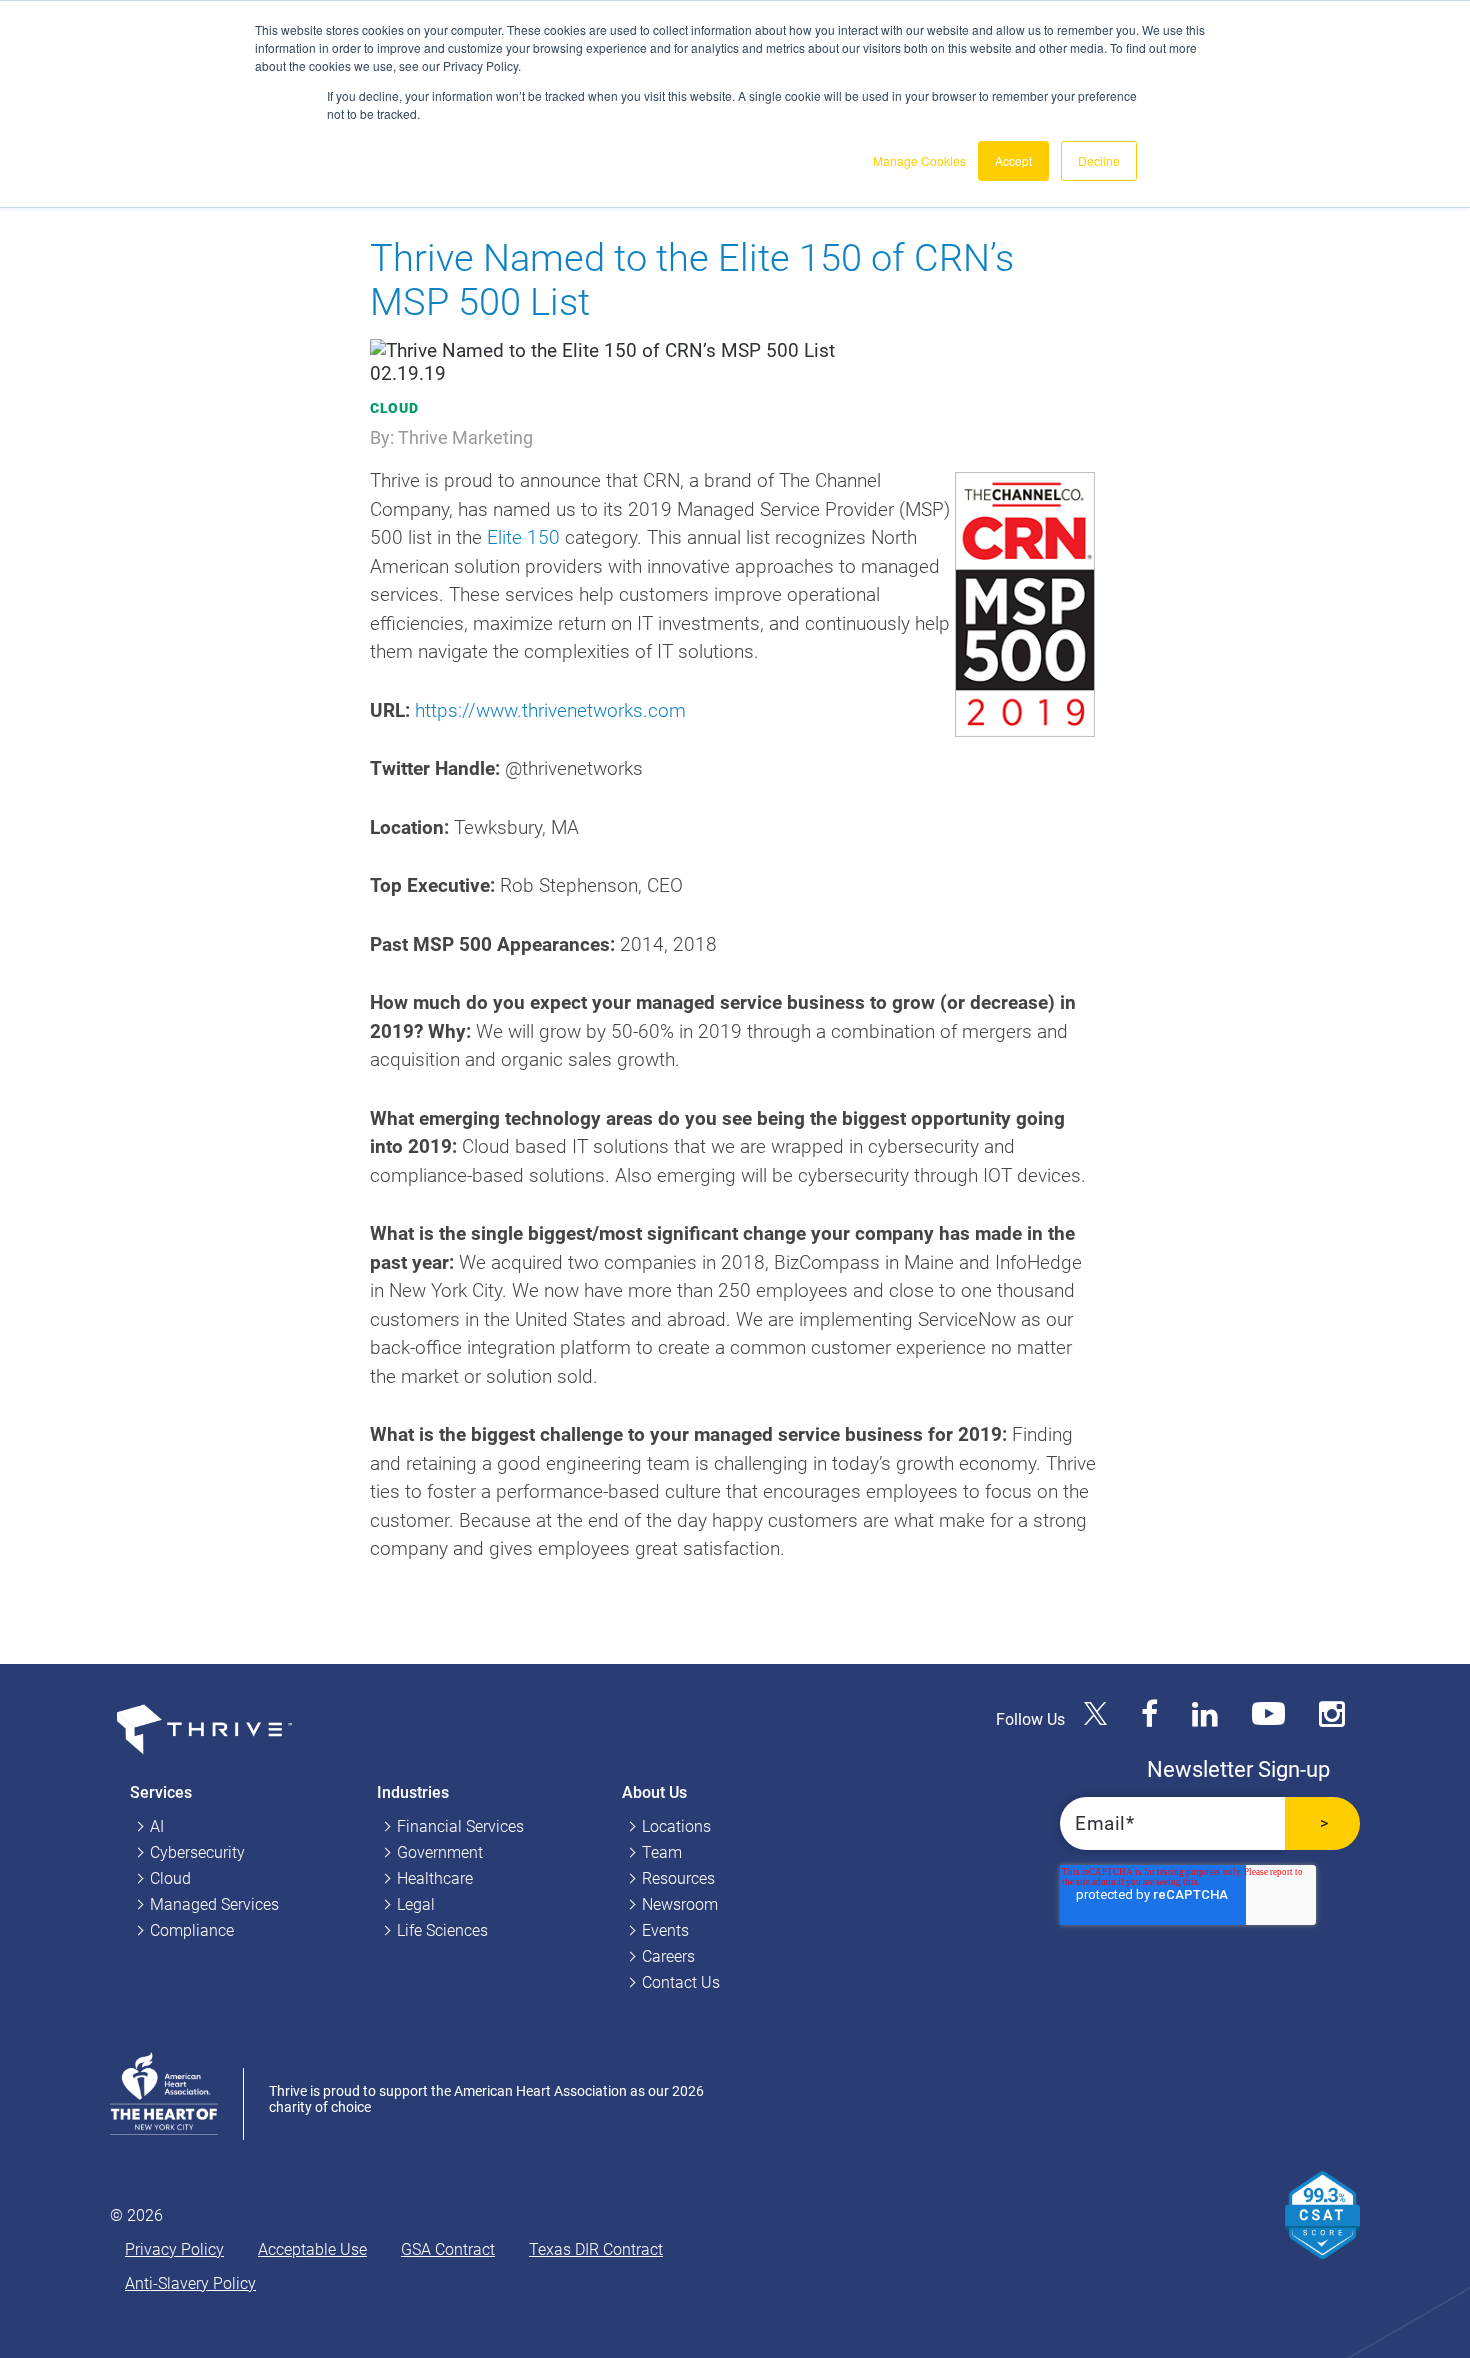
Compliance (192, 1930)
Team (662, 1852)
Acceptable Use (312, 2249)
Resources (678, 1878)
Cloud (394, 408)
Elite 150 (523, 537)
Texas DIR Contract (596, 2249)
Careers (668, 1956)
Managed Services (214, 1904)
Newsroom (680, 1904)
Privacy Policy (174, 2249)
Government (440, 1852)
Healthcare (435, 1878)
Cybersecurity (197, 1852)
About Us (654, 1792)
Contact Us (681, 1982)
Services (161, 1792)
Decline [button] (1099, 160)
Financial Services (460, 1826)
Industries (413, 1792)
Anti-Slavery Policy (190, 2283)
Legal (416, 1904)
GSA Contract (448, 2249)
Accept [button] (1013, 160)
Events (665, 1930)
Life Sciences (442, 1930)
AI (157, 1826)
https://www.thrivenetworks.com (550, 710)
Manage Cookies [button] (919, 160)
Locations (676, 1826)
